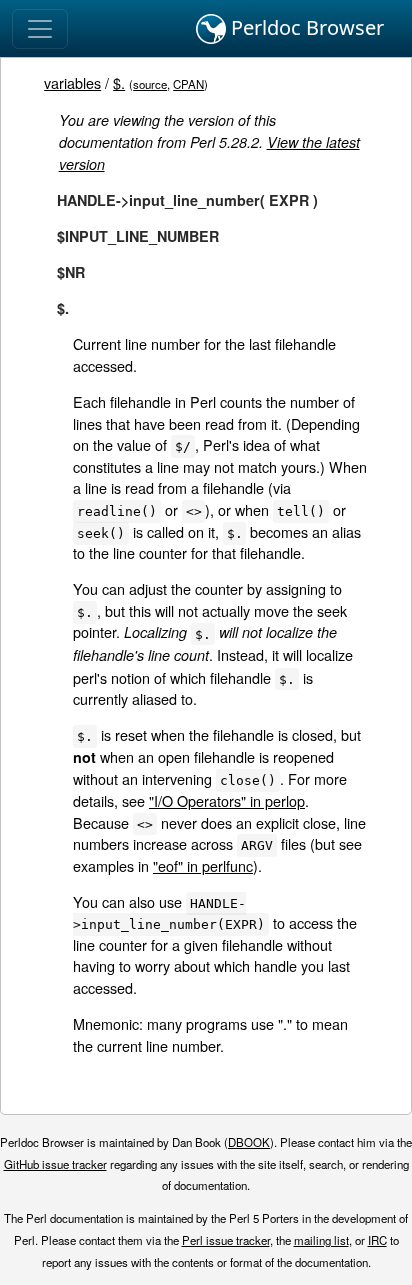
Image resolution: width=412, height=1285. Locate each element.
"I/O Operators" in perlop (227, 800)
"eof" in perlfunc (203, 865)
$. (119, 82)
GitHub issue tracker (55, 1164)
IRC (377, 1240)
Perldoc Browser (305, 27)
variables (72, 82)
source (150, 84)
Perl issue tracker (226, 1240)
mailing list (321, 1240)
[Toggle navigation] (40, 29)
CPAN (188, 84)
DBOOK (249, 1142)
